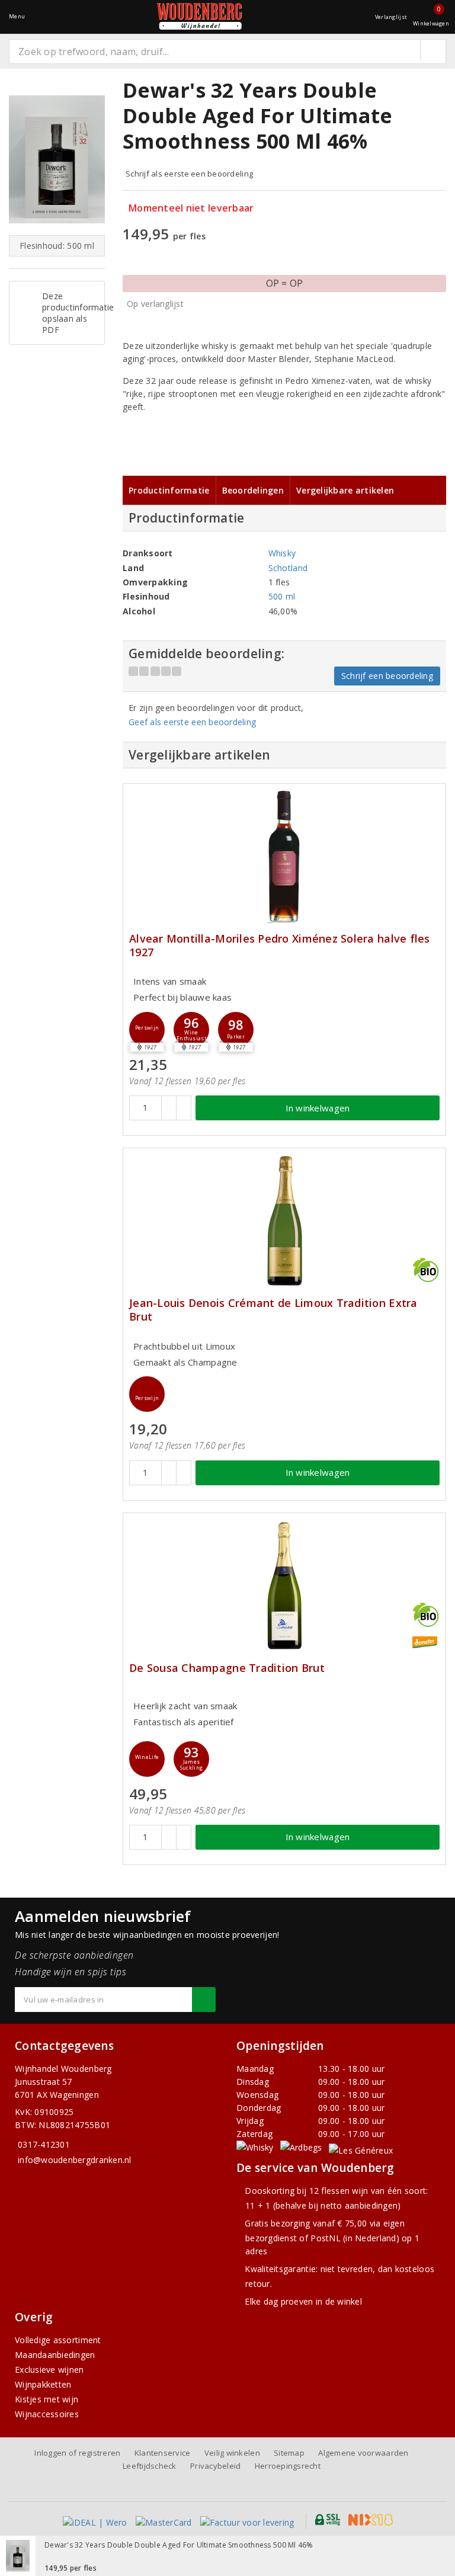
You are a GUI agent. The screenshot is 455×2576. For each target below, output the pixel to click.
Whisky (282, 553)
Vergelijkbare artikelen (345, 490)
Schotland (288, 568)
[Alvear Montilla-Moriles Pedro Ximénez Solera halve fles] (284, 856)
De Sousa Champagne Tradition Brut (227, 1668)
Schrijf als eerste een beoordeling (189, 174)
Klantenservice (163, 2453)
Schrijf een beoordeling (387, 676)
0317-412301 (44, 2144)
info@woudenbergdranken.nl (75, 2160)
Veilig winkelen (232, 2453)
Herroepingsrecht (288, 2466)
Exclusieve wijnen (49, 2370)
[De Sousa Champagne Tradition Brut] (284, 1586)
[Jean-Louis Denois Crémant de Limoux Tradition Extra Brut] (284, 1221)
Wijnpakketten (43, 2384)
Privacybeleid (215, 2466)
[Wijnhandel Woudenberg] (200, 16)
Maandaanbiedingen (55, 2355)
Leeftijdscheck (150, 2466)
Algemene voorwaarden (363, 2453)
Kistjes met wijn (47, 2399)
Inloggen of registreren (77, 2453)
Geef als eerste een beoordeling (192, 722)
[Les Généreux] (361, 2150)
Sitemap (289, 2453)
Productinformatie (169, 490)
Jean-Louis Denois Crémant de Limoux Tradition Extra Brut (273, 1310)
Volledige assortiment (58, 2340)
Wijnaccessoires (47, 2414)
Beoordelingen (253, 490)
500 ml (282, 596)
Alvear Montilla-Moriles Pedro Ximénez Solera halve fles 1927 (280, 946)
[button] (147, 1030)
